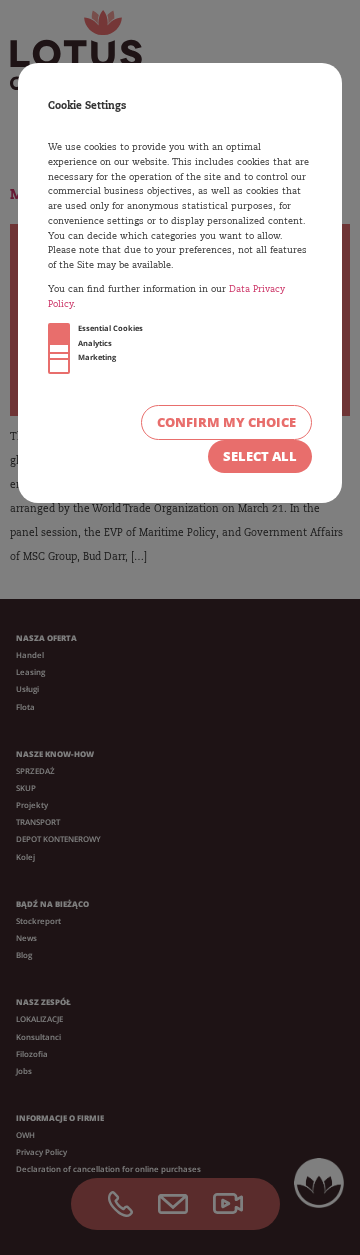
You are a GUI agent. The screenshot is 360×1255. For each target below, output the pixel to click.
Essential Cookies (110, 328)
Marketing (97, 357)
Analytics (95, 343)
